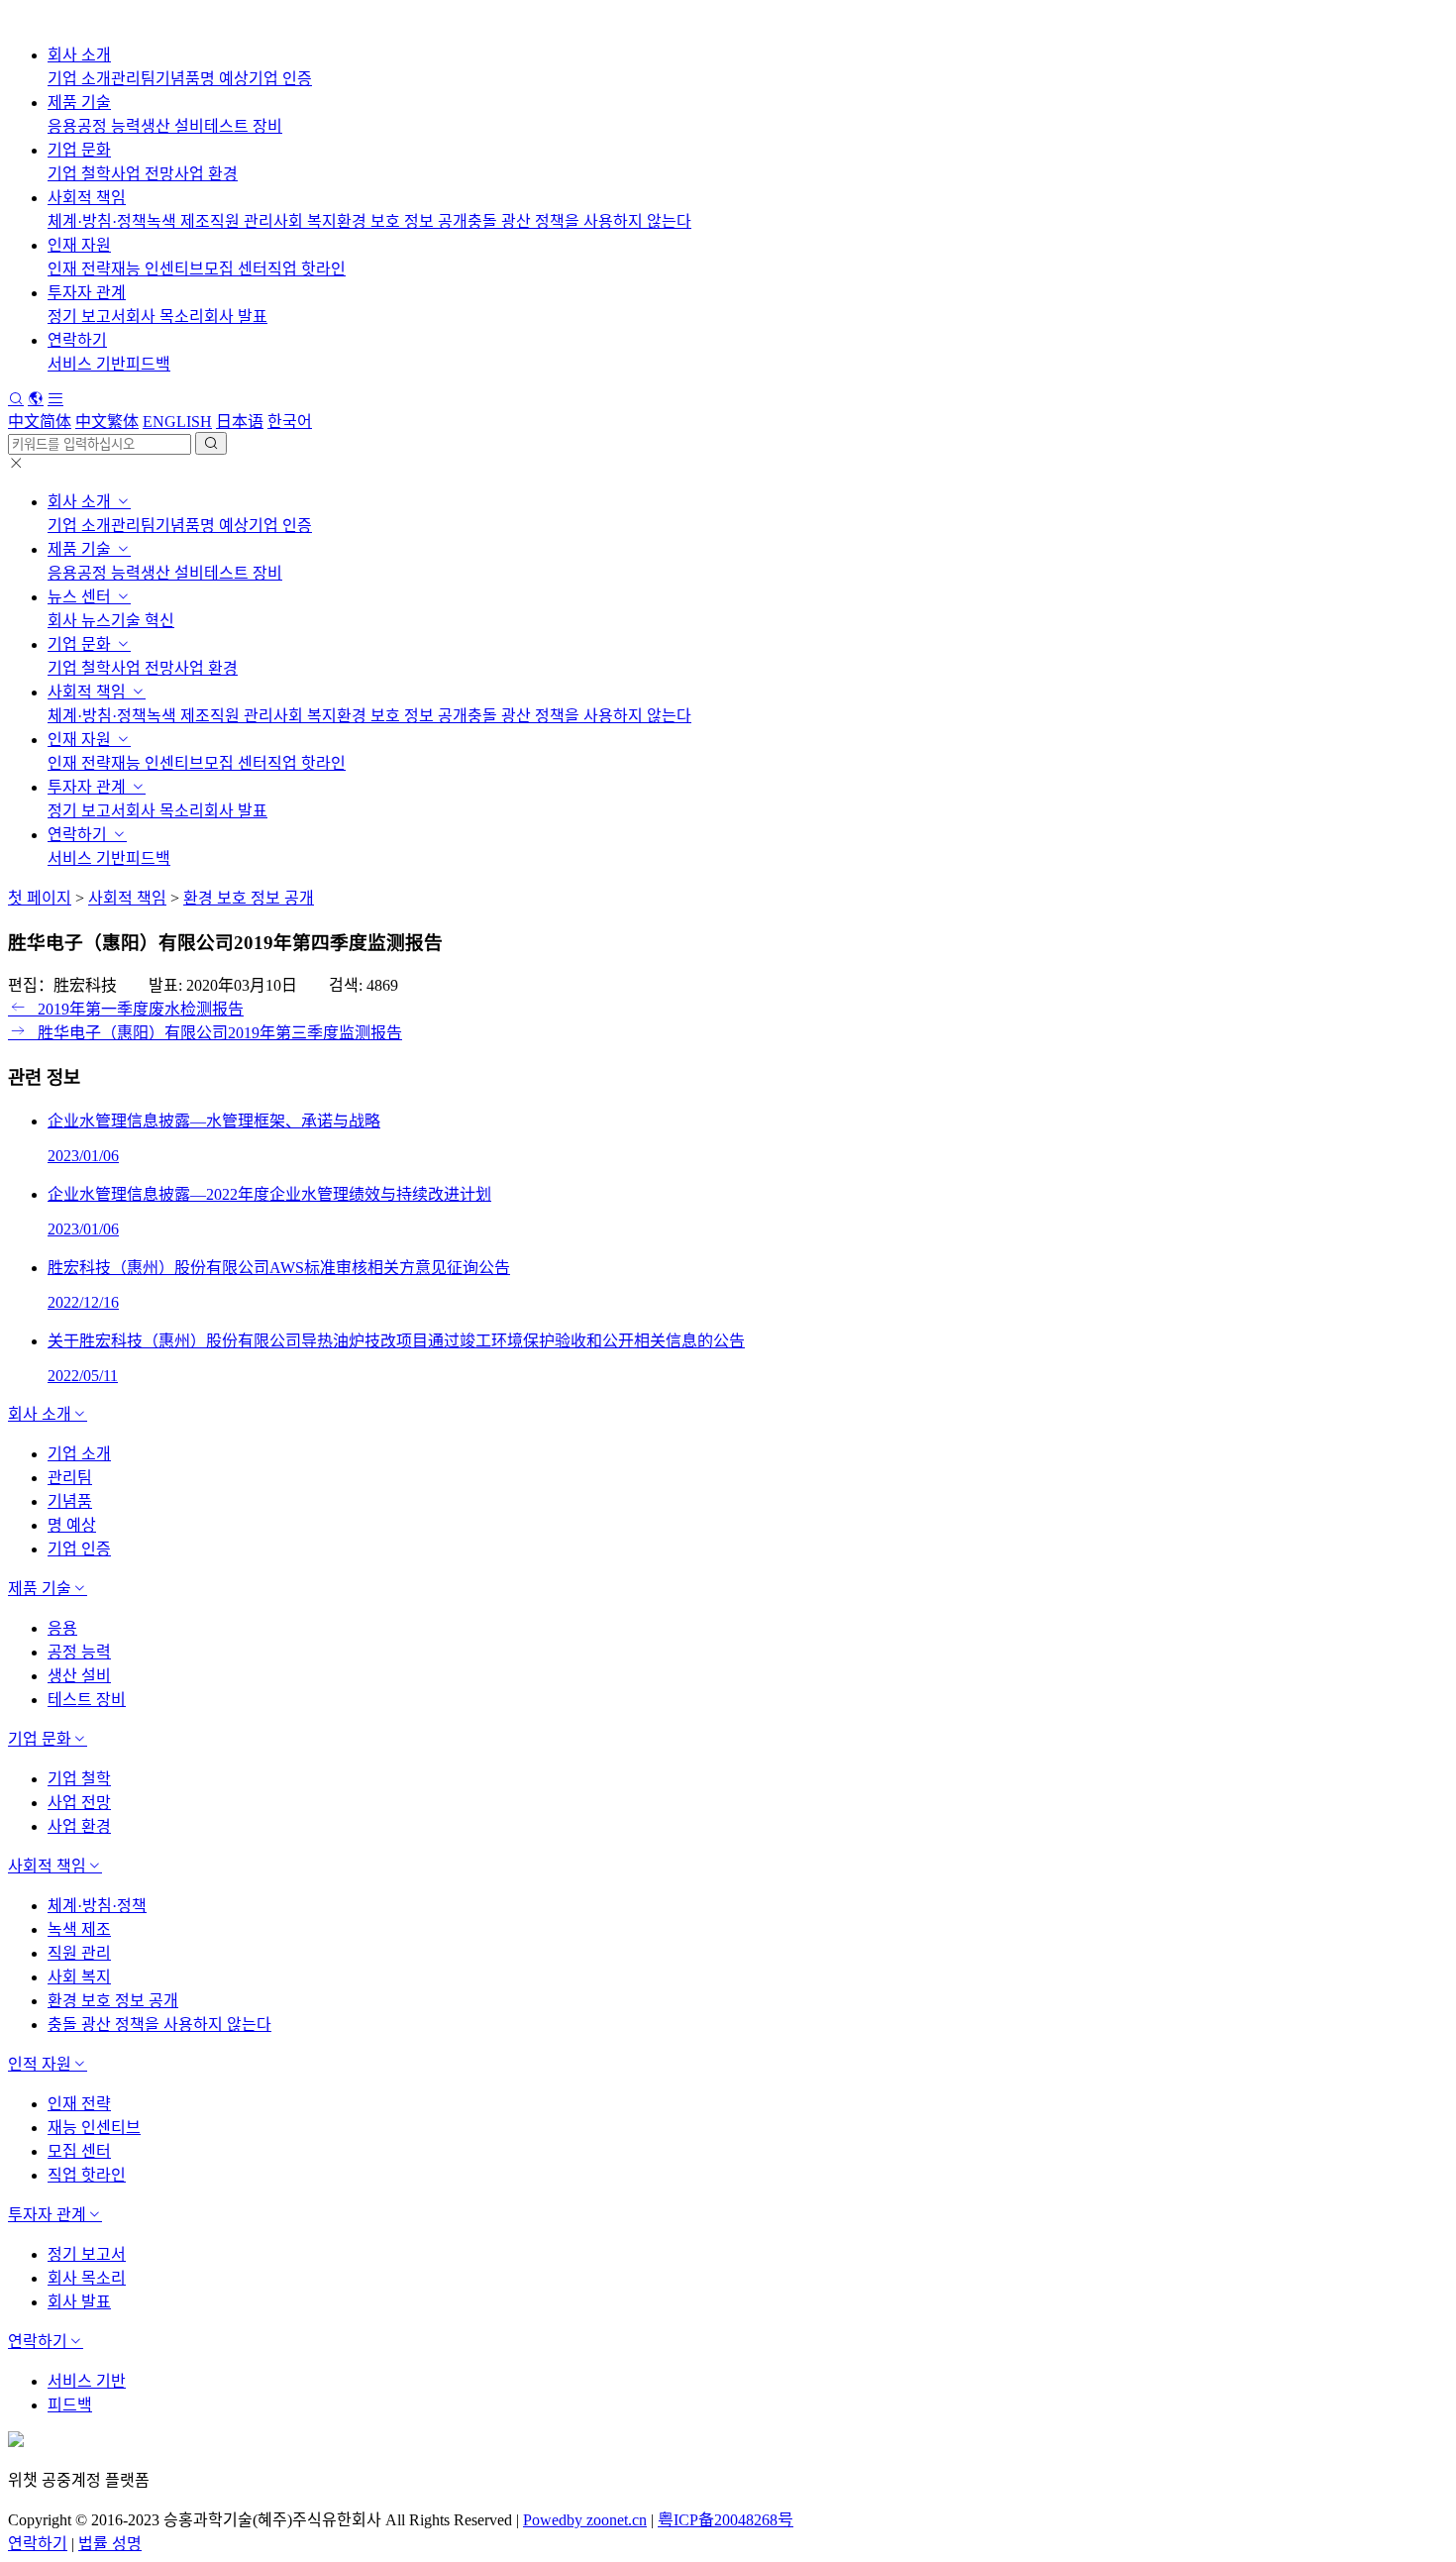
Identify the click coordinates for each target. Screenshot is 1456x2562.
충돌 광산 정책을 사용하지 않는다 (579, 221)
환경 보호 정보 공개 (402, 221)
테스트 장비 (243, 126)
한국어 (290, 422)
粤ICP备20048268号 (726, 2520)
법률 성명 (110, 2544)
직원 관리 (242, 221)
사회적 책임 (87, 198)
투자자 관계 (87, 293)
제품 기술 (79, 103)
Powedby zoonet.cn (585, 2520)
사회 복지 (305, 221)
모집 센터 (236, 269)
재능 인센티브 (157, 269)
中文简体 (40, 422)
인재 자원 (79, 245)
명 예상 (224, 79)
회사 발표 (236, 317)
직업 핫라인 (307, 269)
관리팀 (133, 79)
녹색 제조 (178, 221)
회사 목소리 (165, 317)
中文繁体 (107, 422)
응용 (62, 126)
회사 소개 (79, 55)
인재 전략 (79, 269)
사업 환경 (206, 174)
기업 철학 (79, 174)
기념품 (178, 79)
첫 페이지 (40, 898)
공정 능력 (109, 126)
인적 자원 (40, 2064)
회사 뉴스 (79, 621)
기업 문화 (79, 150)
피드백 (148, 364)
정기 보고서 (87, 317)
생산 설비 (172, 126)
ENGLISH (177, 422)
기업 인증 (280, 79)
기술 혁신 (143, 621)
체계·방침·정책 (97, 221)
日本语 (240, 422)
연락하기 (77, 340)
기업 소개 (79, 79)
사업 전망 (143, 174)
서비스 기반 (87, 364)
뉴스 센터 (81, 597)
